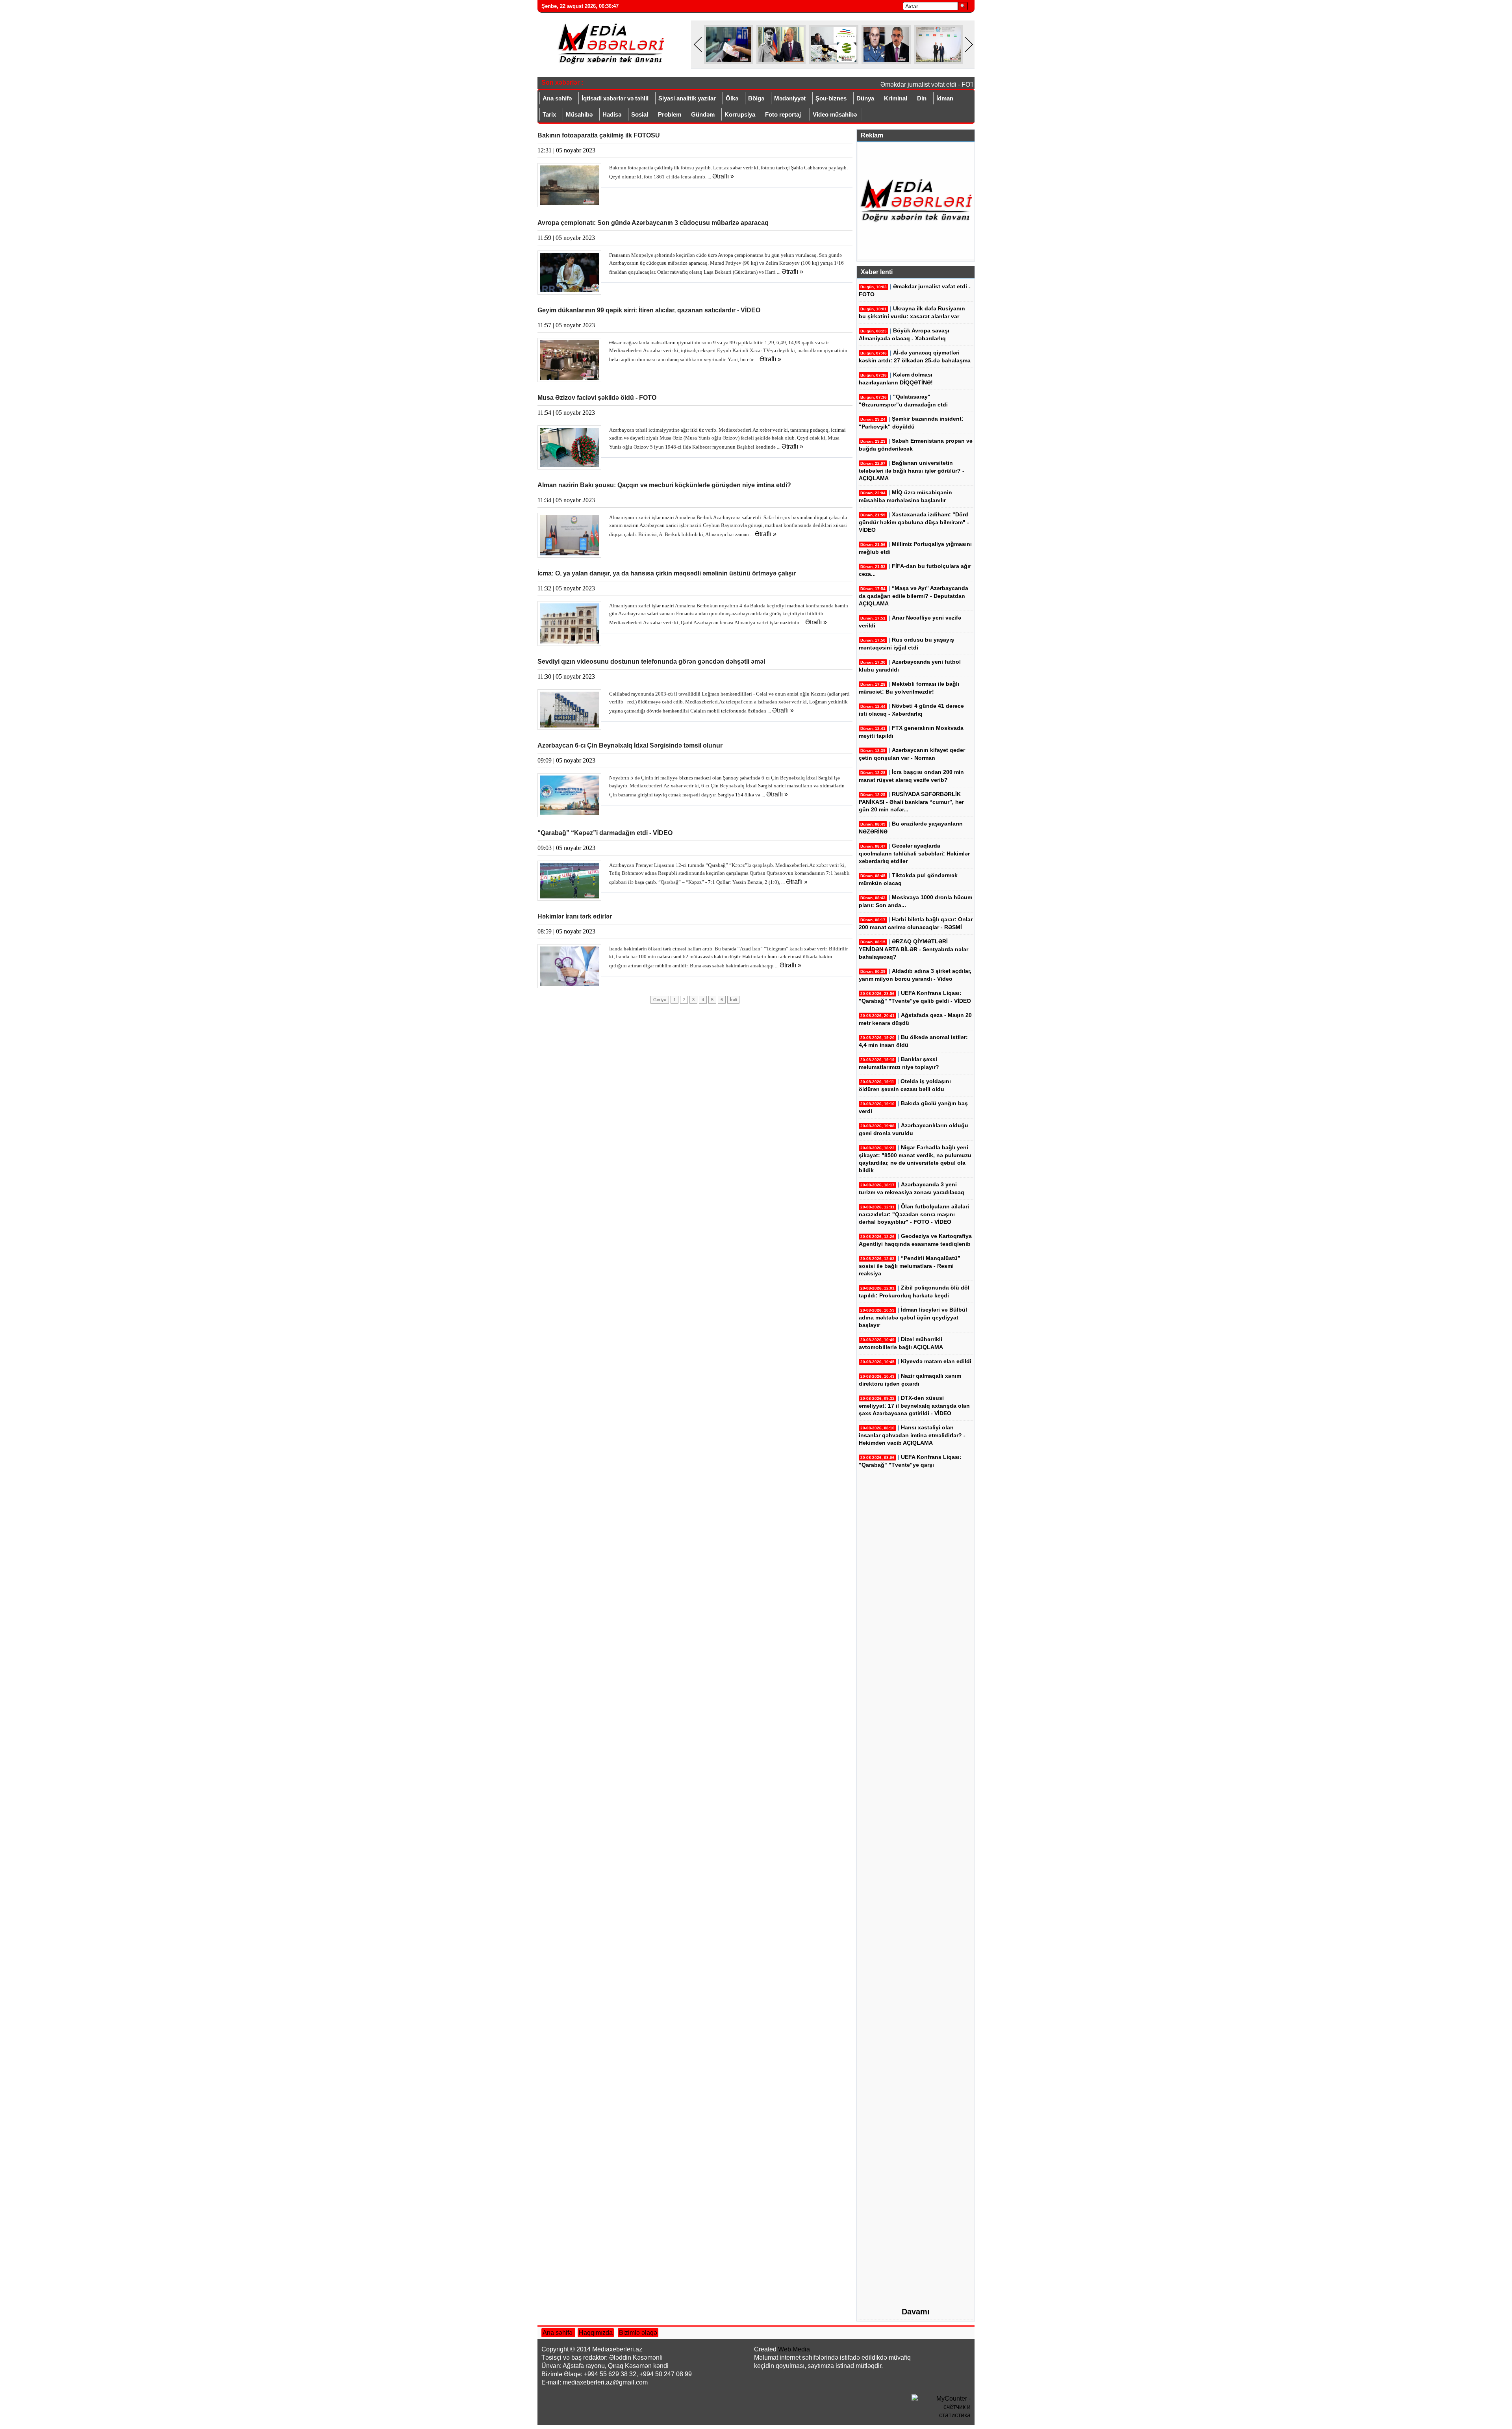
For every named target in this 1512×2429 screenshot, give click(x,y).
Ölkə (732, 98)
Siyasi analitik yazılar (687, 98)
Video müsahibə (835, 114)
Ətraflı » (723, 176)
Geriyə (660, 1000)
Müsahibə (579, 114)
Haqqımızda (596, 2333)
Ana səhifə (557, 98)
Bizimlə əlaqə (638, 2333)
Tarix (549, 114)
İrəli (733, 1000)
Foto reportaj (783, 114)
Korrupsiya (740, 114)
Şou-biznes (831, 98)
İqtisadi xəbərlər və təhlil (615, 98)
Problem (670, 114)
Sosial (640, 114)
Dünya (865, 98)
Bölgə (756, 98)
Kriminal (896, 98)
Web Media (794, 2349)
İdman (945, 98)
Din (922, 98)
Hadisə (612, 114)
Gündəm (703, 114)
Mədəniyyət (790, 98)
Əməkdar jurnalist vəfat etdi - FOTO (900, 84)
